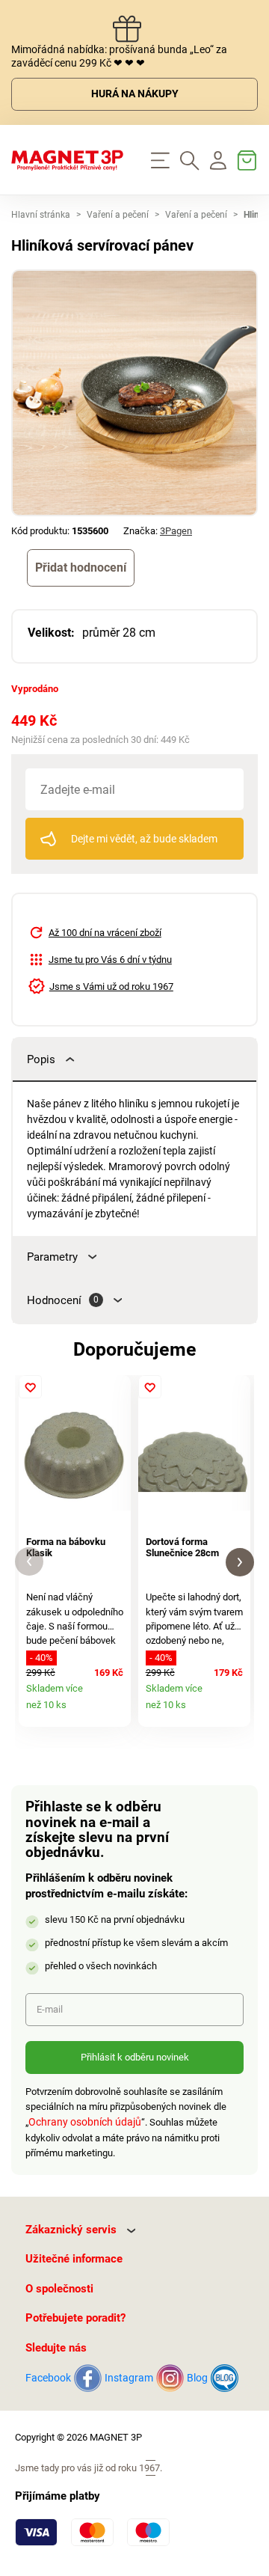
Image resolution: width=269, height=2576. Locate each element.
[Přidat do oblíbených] (30, 1387)
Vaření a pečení (118, 215)
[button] (29, 1562)
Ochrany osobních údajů (85, 2122)
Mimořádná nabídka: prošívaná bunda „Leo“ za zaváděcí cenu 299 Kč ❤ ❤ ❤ (119, 56)
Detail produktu (115, 1711)
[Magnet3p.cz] (67, 160)
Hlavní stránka (41, 215)
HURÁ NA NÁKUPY (135, 94)
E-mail (50, 2009)
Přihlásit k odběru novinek (135, 2057)
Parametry (52, 1257)
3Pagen (176, 531)
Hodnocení (63, 1300)
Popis (41, 1059)
